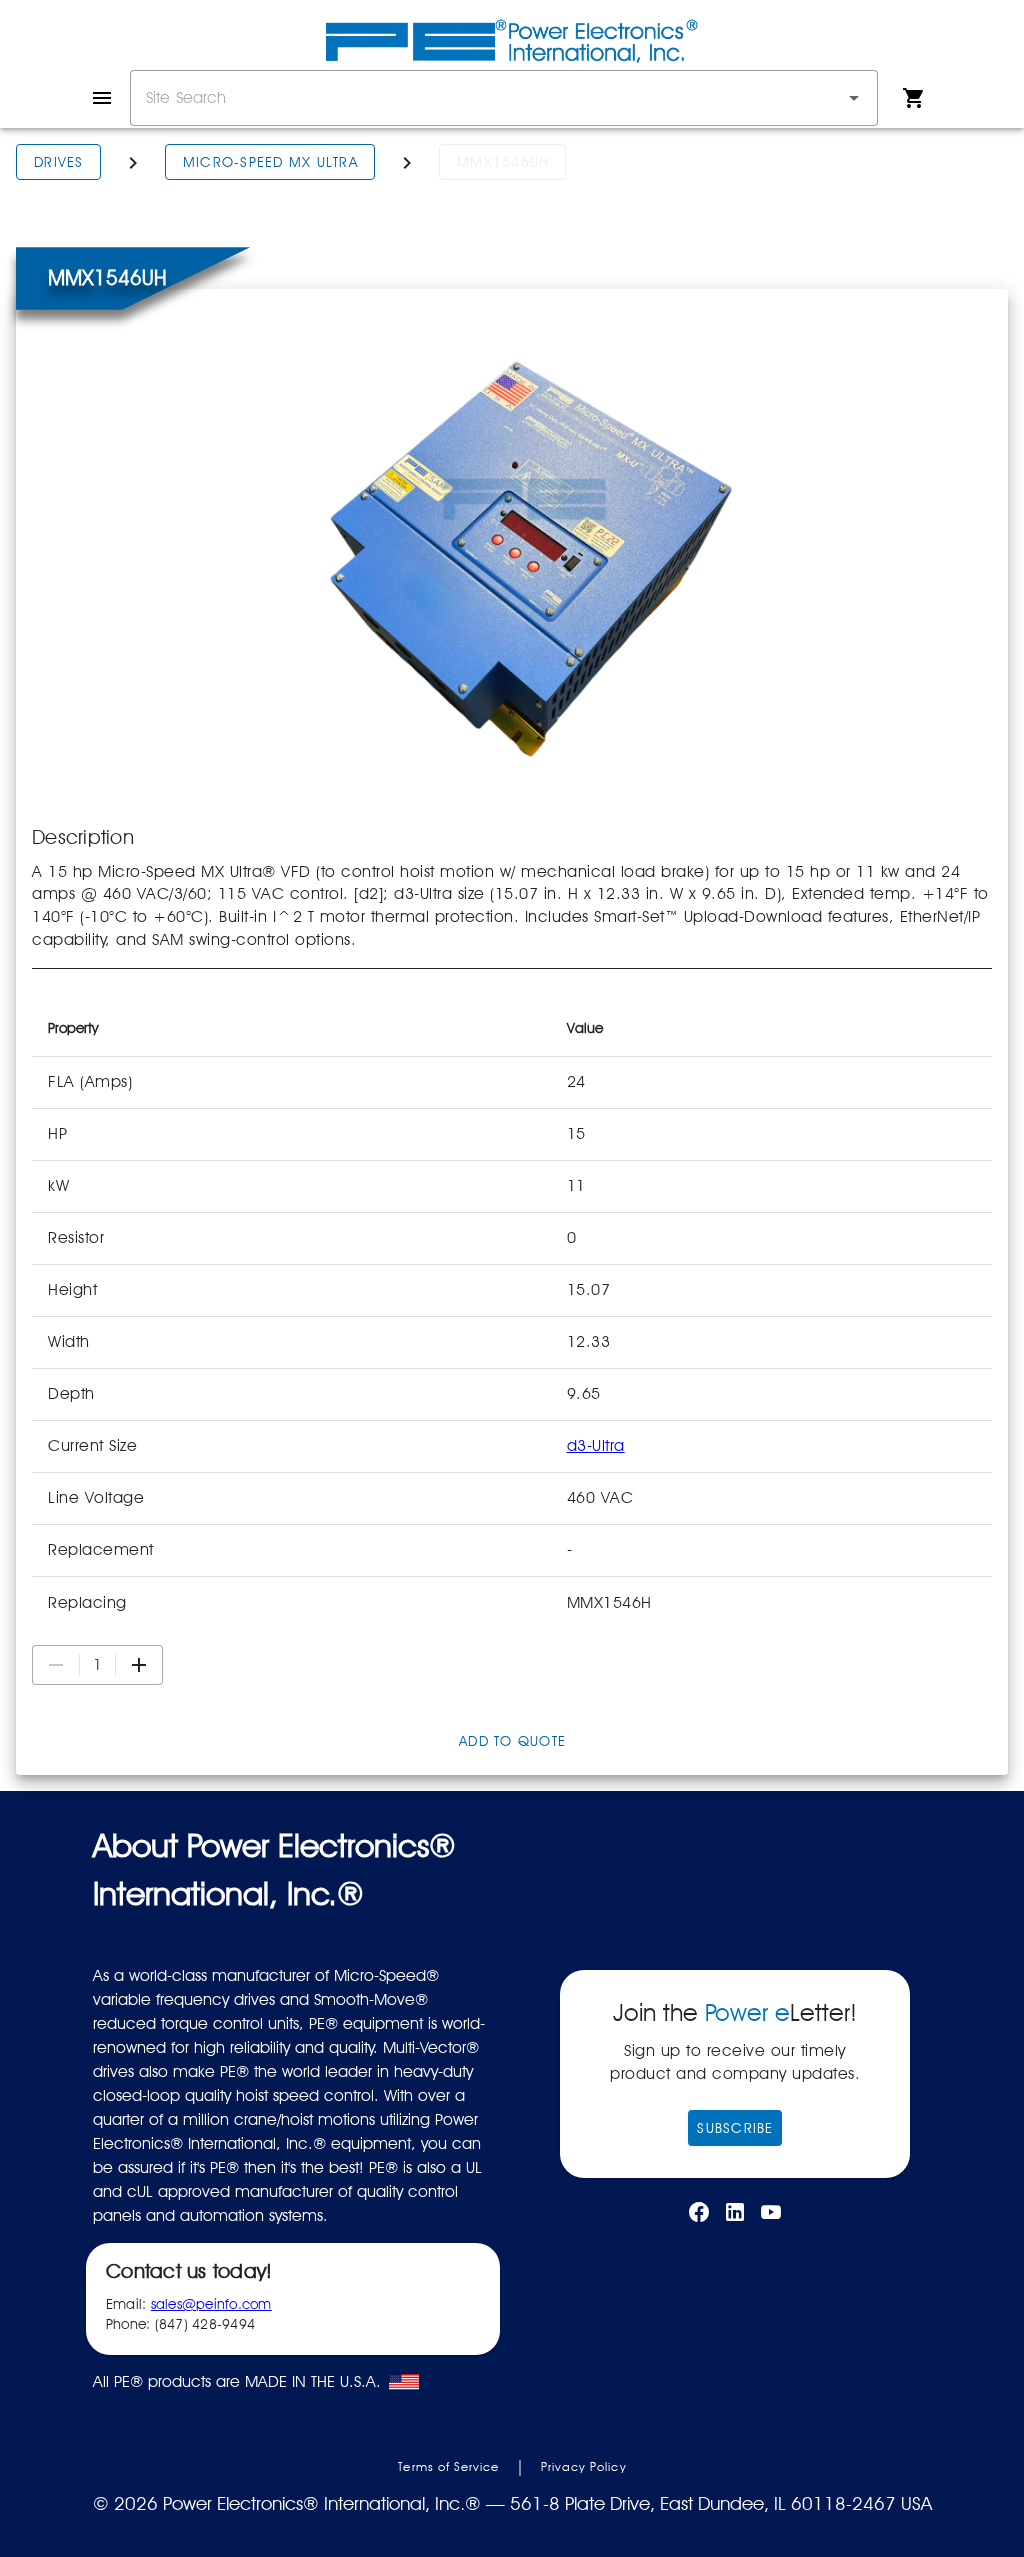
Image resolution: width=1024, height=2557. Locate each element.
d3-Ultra (596, 1445)
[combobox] (504, 98)
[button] (854, 98)
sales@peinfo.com (211, 2304)
